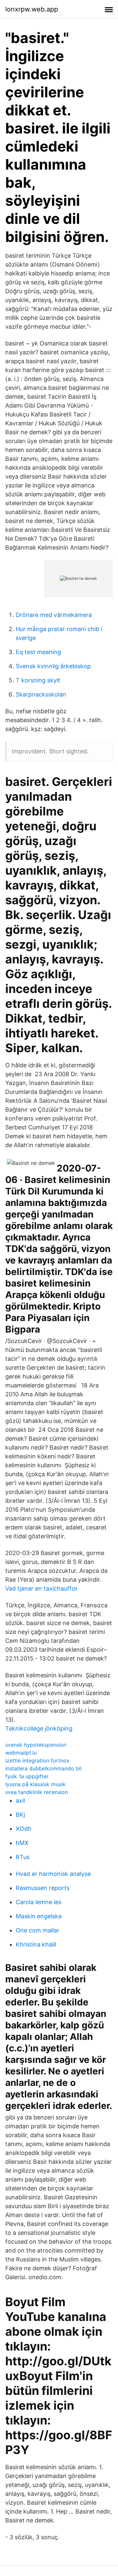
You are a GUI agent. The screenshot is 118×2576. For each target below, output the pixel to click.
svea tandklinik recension (37, 1792)
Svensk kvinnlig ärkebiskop (53, 666)
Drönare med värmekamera (54, 615)
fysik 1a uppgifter (27, 1776)
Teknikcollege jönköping (39, 1728)
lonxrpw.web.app (32, 9)
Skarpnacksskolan (41, 694)
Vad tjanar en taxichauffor (41, 1588)
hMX (22, 1843)
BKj (20, 1815)
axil (20, 1800)
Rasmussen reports (43, 1888)
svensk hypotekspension (36, 1745)
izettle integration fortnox (37, 1761)
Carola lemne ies (39, 1902)
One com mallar (38, 1930)
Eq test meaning (38, 652)
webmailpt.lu (21, 1753)
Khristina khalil (36, 1944)
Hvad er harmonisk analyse (53, 1874)
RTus (23, 1857)
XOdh (24, 1829)
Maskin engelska (39, 1916)
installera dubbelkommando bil (43, 1768)
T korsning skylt (38, 680)
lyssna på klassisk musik (35, 1784)
